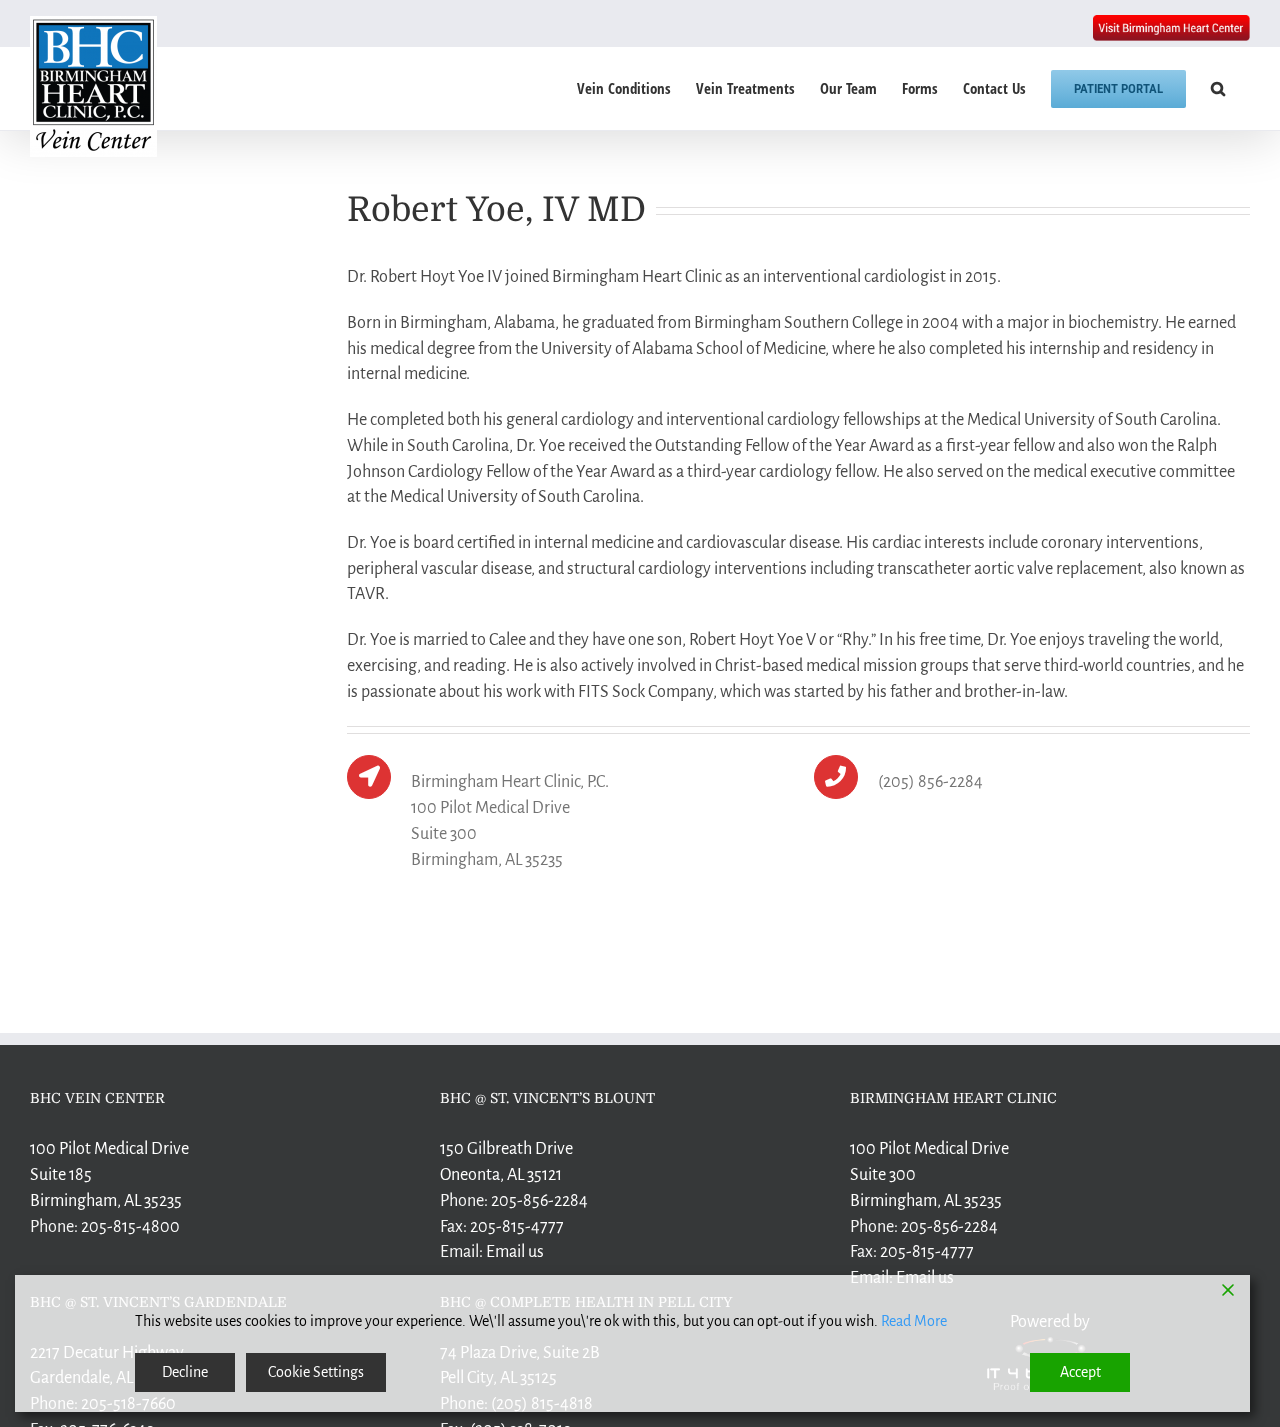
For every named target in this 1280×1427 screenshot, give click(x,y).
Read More (914, 1321)
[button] (1218, 88)
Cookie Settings (316, 1372)
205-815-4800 (130, 1227)
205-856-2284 (539, 1201)
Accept (1080, 1372)
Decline (185, 1372)
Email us (515, 1252)
